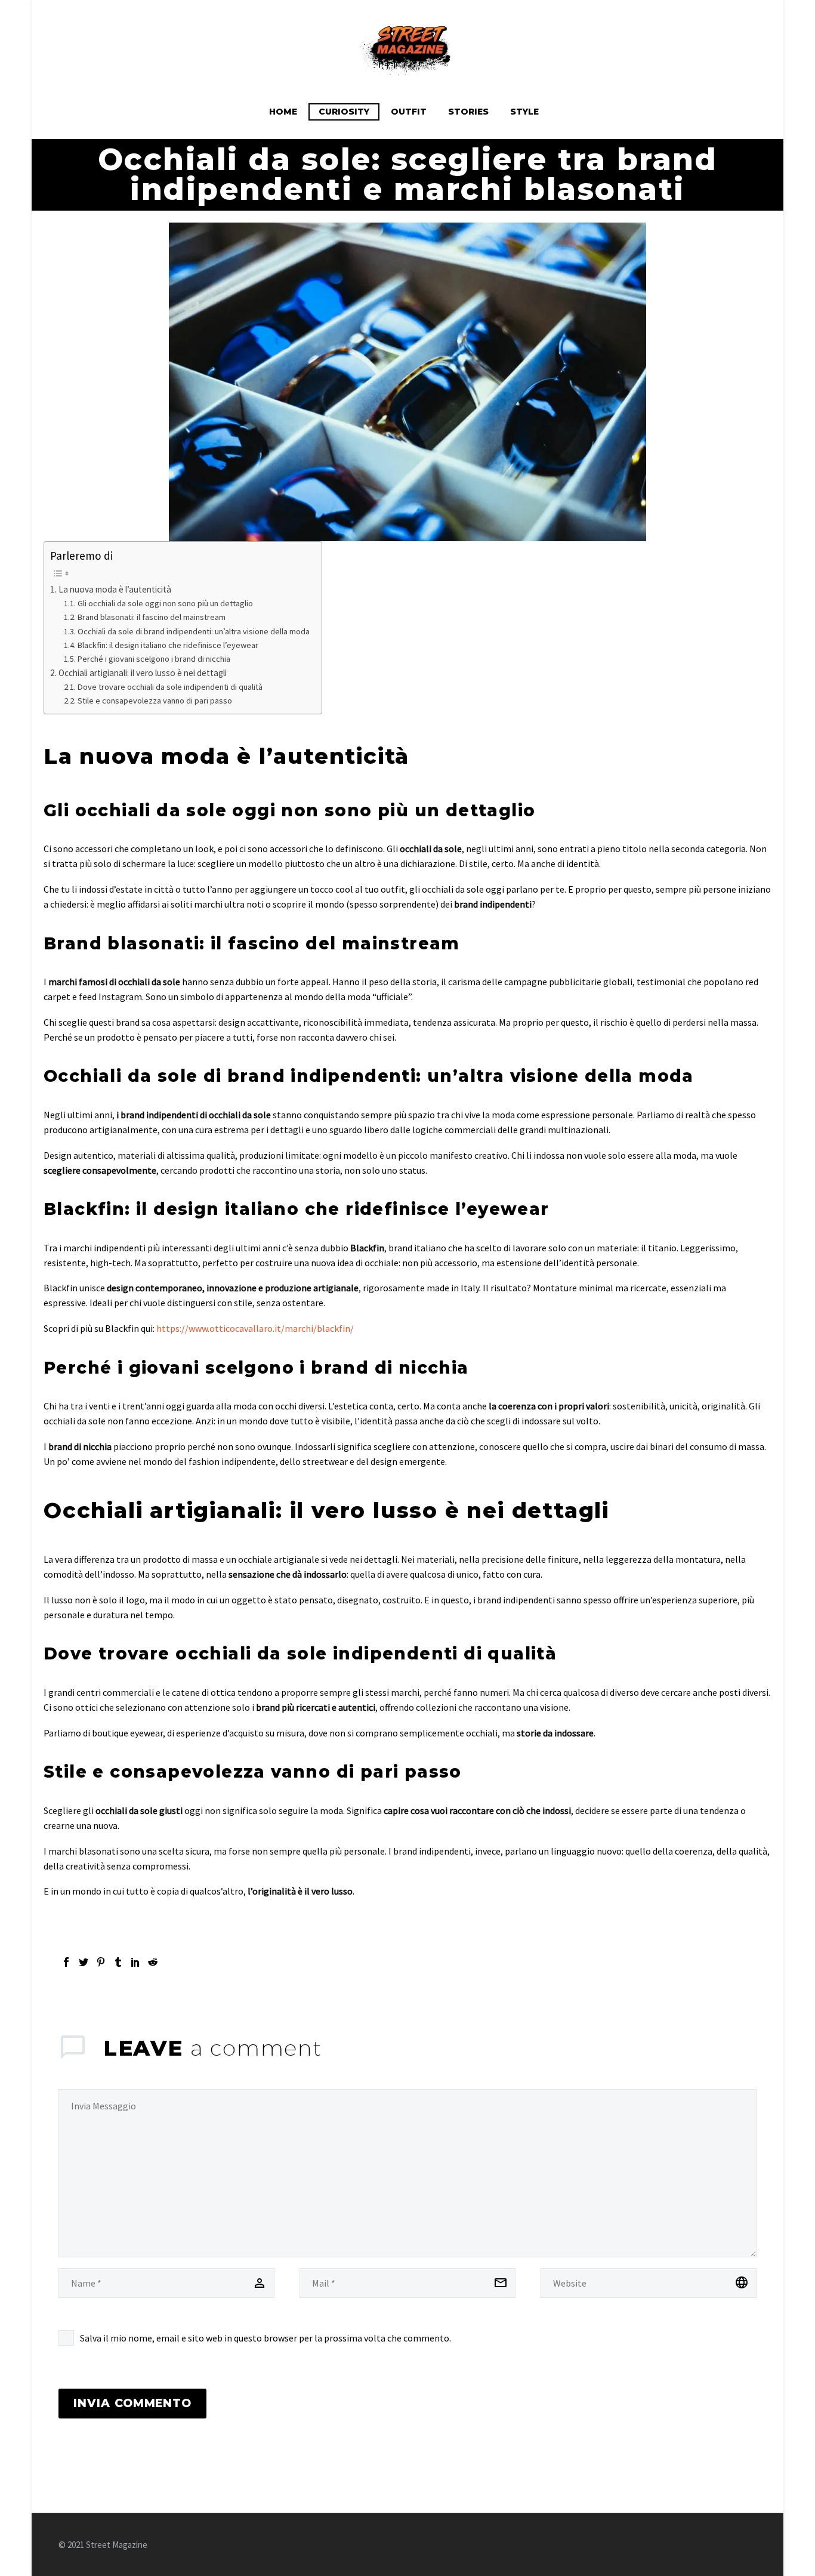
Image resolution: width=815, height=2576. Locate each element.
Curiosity (344, 112)
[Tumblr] (118, 1962)
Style (524, 112)
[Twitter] (84, 1962)
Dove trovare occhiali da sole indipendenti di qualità (170, 687)
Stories (468, 112)
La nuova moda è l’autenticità (115, 589)
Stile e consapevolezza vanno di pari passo (155, 701)
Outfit (409, 112)
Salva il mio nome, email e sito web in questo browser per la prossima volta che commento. (266, 2338)
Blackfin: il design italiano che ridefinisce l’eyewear (168, 645)
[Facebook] (66, 1962)
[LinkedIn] (135, 1962)
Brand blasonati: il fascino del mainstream (152, 617)
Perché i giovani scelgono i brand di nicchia (154, 659)
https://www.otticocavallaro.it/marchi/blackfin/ (255, 1328)
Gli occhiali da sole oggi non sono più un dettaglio (165, 603)
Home (283, 112)
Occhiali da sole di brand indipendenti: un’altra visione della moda (194, 631)
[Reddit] (153, 1962)
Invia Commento (132, 2403)
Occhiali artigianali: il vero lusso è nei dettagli (143, 673)
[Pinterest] (101, 1962)
